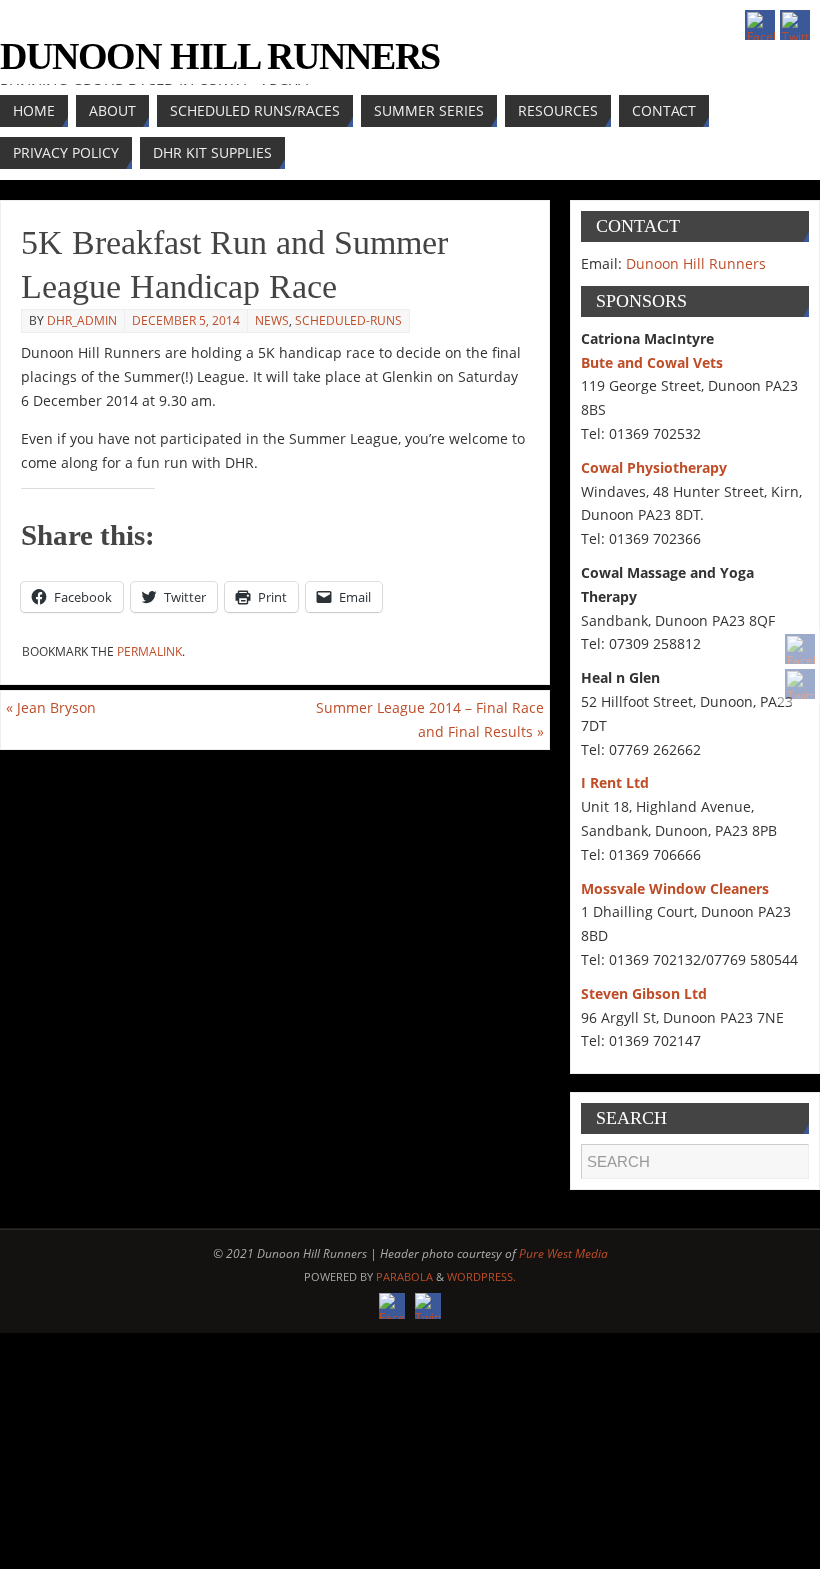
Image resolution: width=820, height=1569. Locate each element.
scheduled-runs (348, 320)
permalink (149, 651)
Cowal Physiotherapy (654, 467)
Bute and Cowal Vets (652, 362)
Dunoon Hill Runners (220, 56)
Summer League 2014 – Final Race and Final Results (430, 719)
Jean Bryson (51, 707)
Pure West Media (563, 1253)
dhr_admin (82, 320)
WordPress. (481, 1276)
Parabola (404, 1276)
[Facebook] (800, 649)
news (272, 320)
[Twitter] (800, 684)
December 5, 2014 (186, 320)
